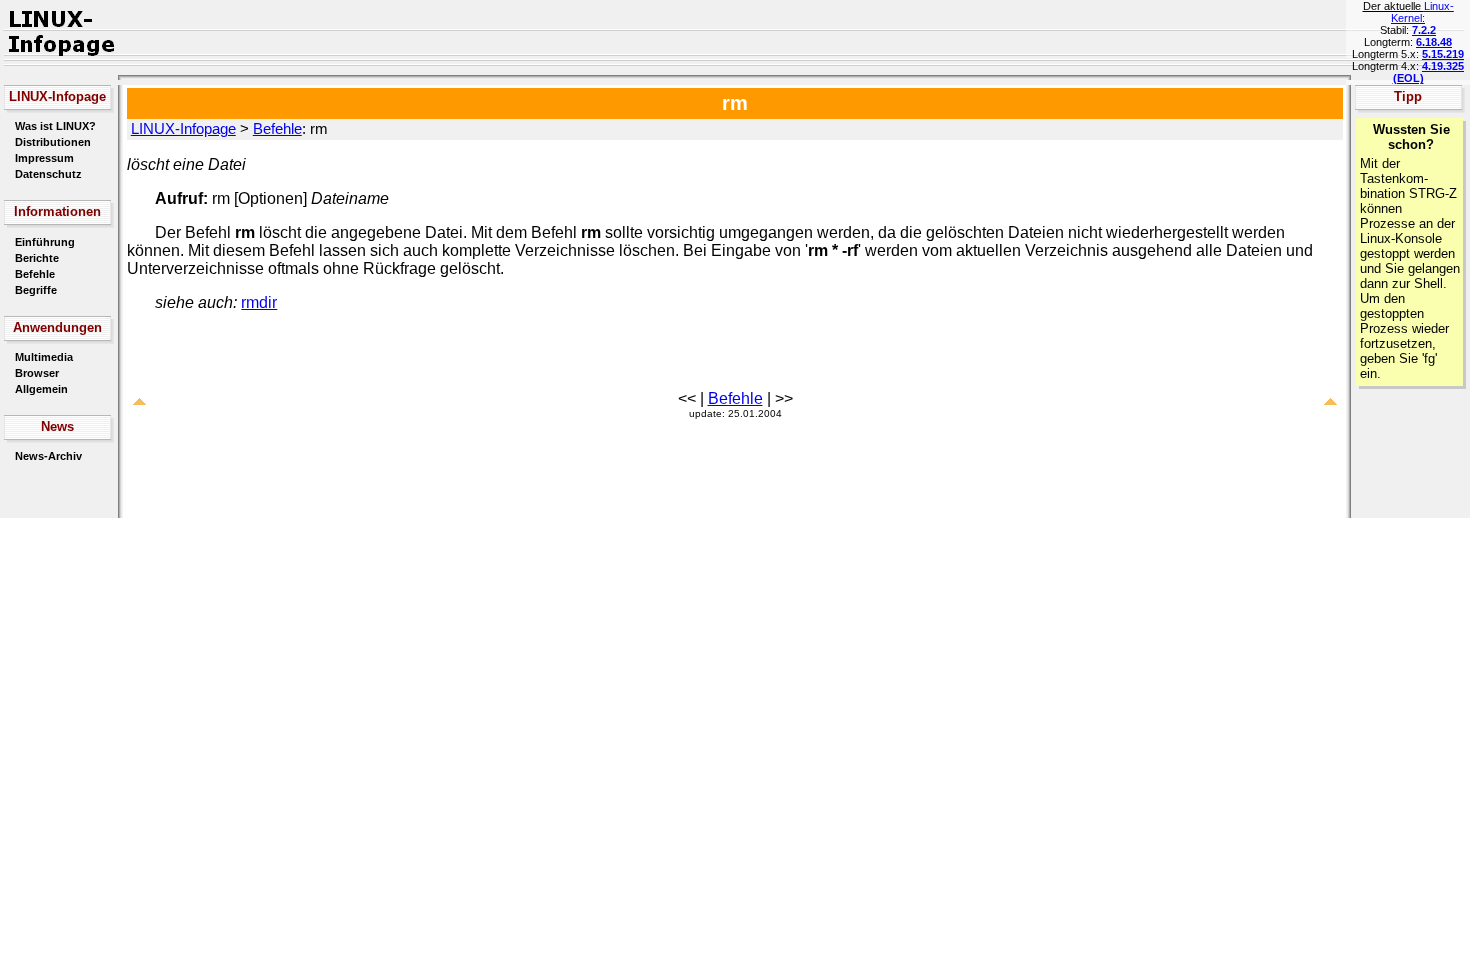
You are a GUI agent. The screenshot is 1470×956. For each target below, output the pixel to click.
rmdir (259, 302)
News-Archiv (48, 456)
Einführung (45, 242)
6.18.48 (1434, 42)
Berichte (37, 258)
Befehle (35, 274)
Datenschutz (48, 174)
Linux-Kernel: (1422, 12)
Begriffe (36, 290)
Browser (37, 373)
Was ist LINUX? (55, 126)
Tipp (1408, 96)
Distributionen (53, 142)
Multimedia (44, 357)
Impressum (44, 158)
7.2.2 (1424, 30)
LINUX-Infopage (183, 129)
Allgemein (41, 389)
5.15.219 (1443, 54)
